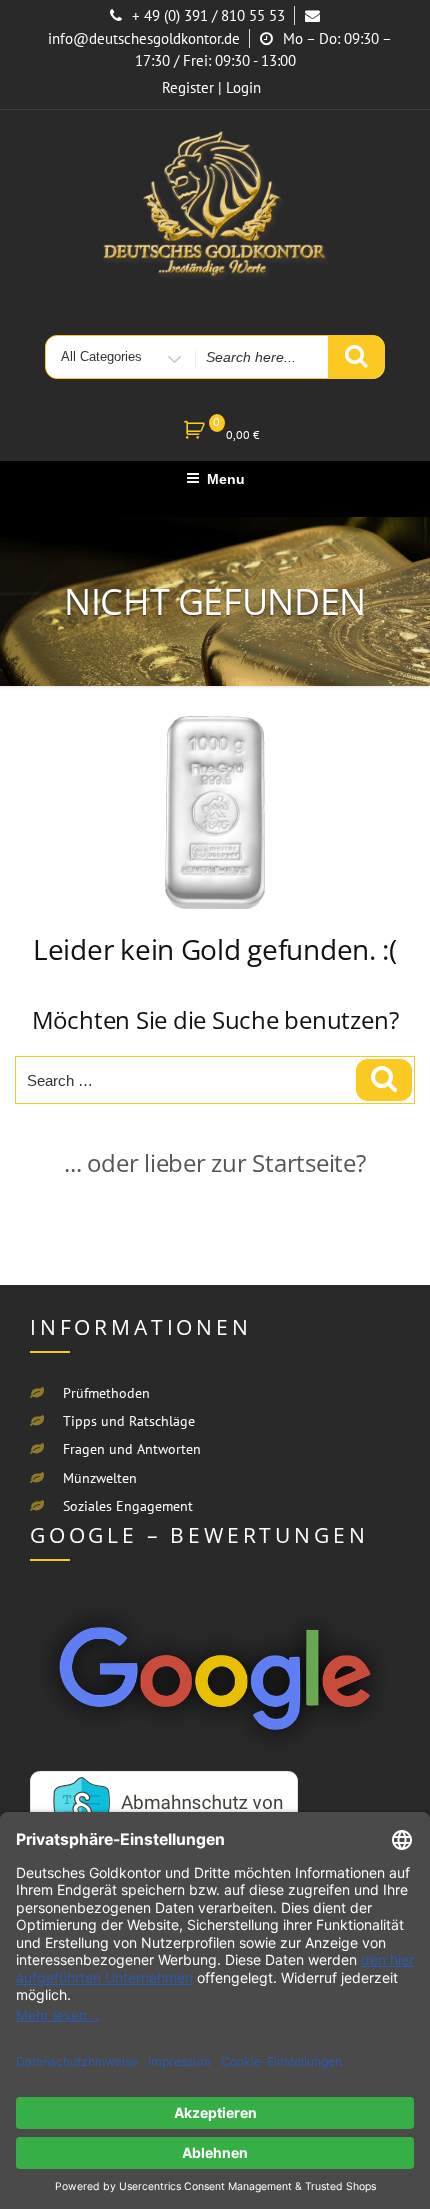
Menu (226, 479)
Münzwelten (100, 1478)
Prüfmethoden (106, 1393)
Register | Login (211, 87)
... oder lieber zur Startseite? (215, 1162)
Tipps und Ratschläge (129, 1421)
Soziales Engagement (128, 1506)
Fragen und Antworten (132, 1449)
